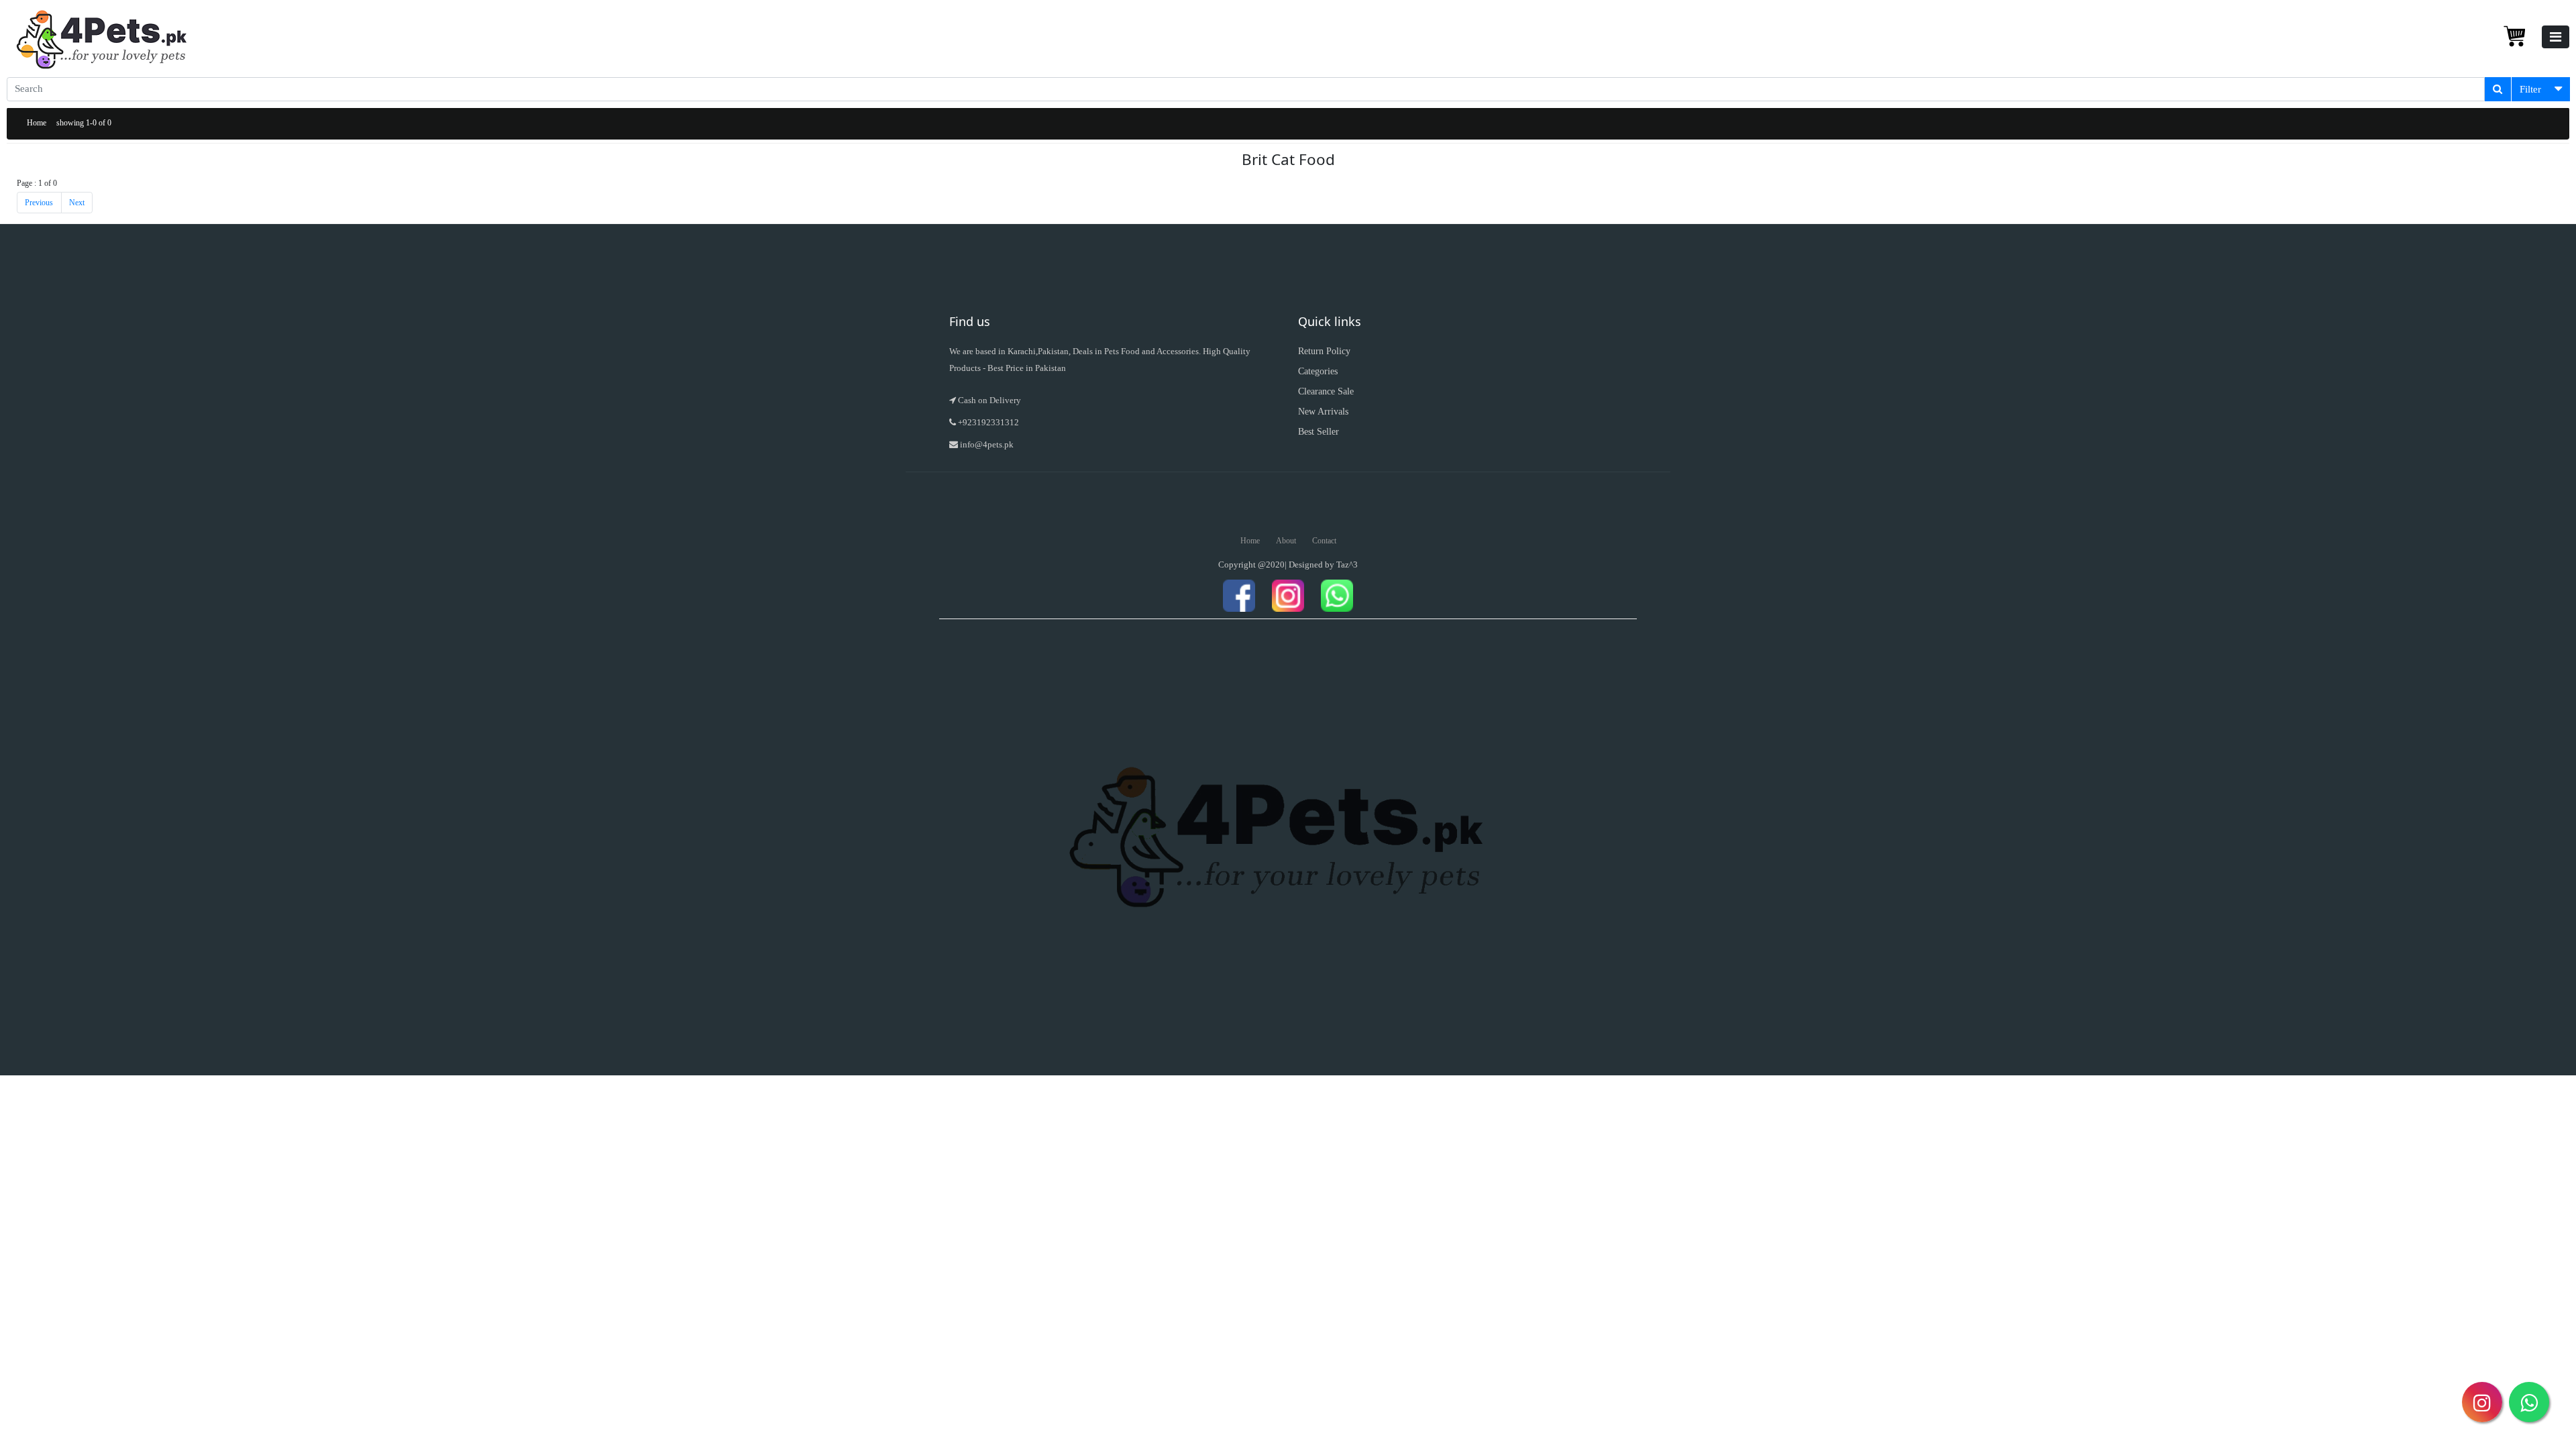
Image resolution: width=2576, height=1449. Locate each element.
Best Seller (1319, 432)
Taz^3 (1347, 565)
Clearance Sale (1326, 391)
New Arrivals (1323, 412)
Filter (2530, 89)
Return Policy (1324, 351)
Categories (1318, 371)
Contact (1324, 541)
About (1286, 541)
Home (37, 123)
